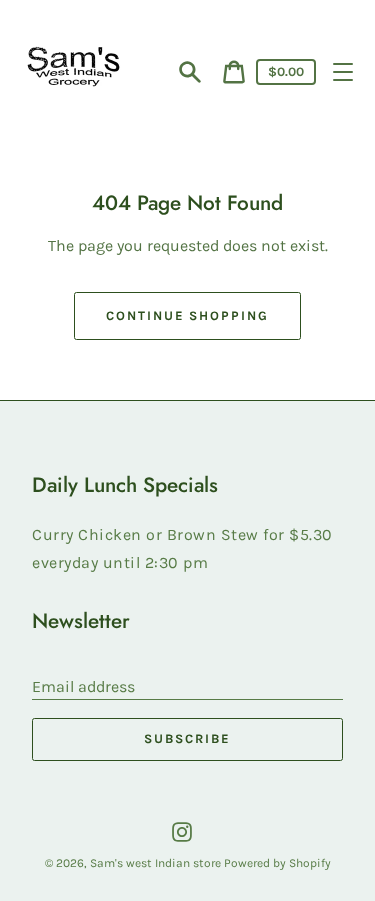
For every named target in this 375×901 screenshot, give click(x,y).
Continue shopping (187, 315)
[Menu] (343, 72)
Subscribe (187, 738)
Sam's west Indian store (157, 863)
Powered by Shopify (277, 863)
